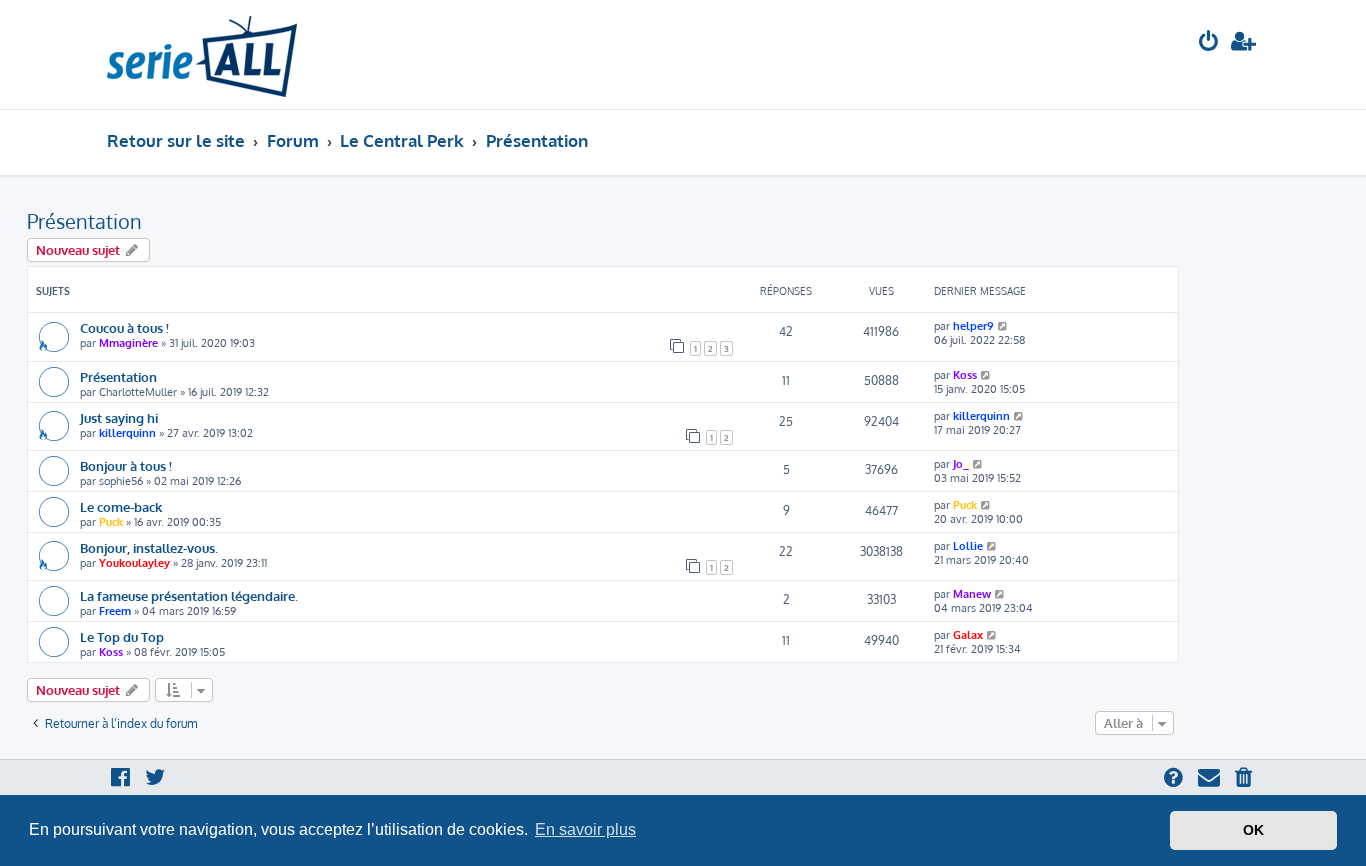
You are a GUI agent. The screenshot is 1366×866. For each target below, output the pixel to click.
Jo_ (961, 464)
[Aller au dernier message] (1003, 326)
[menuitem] (1209, 43)
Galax (968, 635)
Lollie (968, 546)
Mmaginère (128, 343)
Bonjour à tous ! (126, 465)
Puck (111, 522)
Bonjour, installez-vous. (149, 547)
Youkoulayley (134, 563)
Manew (972, 594)
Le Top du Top (122, 636)
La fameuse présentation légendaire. (189, 595)
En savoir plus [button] (585, 829)
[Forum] (202, 54)
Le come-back (121, 506)
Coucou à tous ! (124, 327)
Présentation (84, 221)
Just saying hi (119, 417)
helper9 (973, 326)
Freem (115, 611)
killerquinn (127, 433)
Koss (965, 375)
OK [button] (1253, 830)
